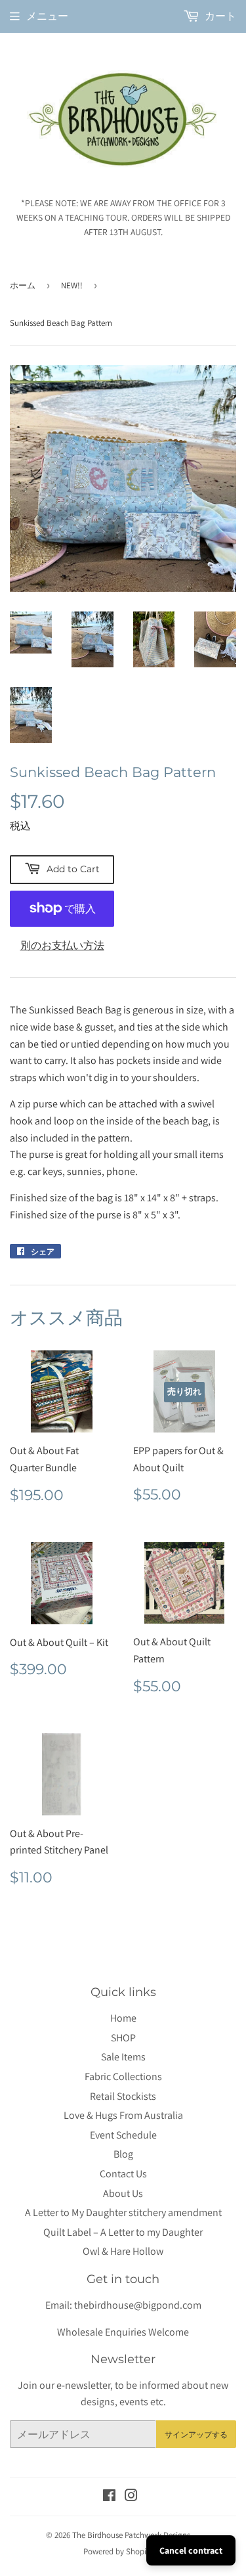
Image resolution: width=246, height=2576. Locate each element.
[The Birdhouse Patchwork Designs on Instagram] (131, 2497)
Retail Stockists (123, 2096)
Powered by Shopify (118, 2551)
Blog (123, 2154)
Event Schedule (123, 2135)
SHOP (123, 2038)
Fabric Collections (123, 2076)
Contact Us (123, 2174)
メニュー (47, 16)
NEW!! (72, 285)
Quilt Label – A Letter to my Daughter (123, 2232)
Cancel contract (191, 2550)
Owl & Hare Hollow (123, 2251)
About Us (123, 2193)
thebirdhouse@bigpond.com (138, 2305)
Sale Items (123, 2057)
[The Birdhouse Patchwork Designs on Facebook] (109, 2497)
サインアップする (196, 2434)
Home (123, 2018)
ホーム (23, 285)
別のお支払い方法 (62, 945)
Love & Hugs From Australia (123, 2115)
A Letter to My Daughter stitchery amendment (123, 2212)
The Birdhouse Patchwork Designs (131, 2535)
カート (219, 16)
